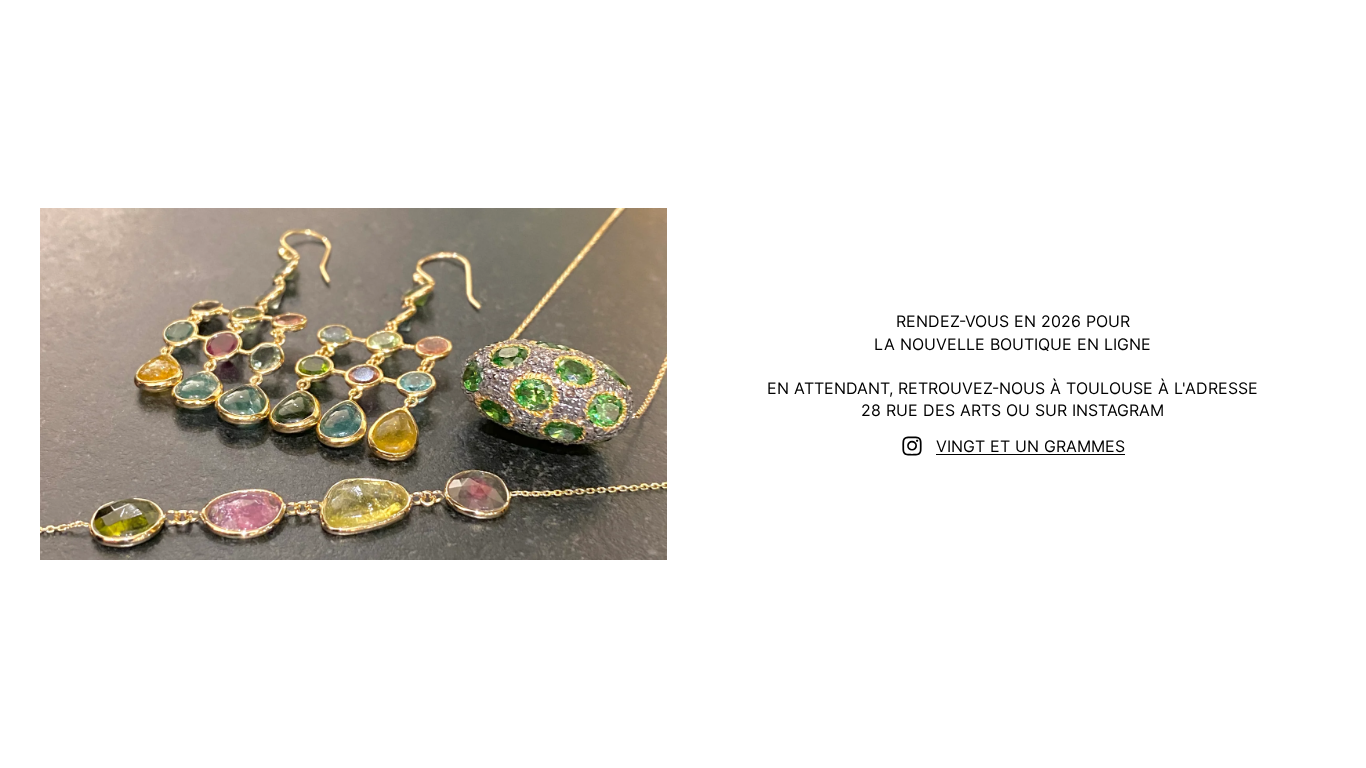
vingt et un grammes (1030, 446)
